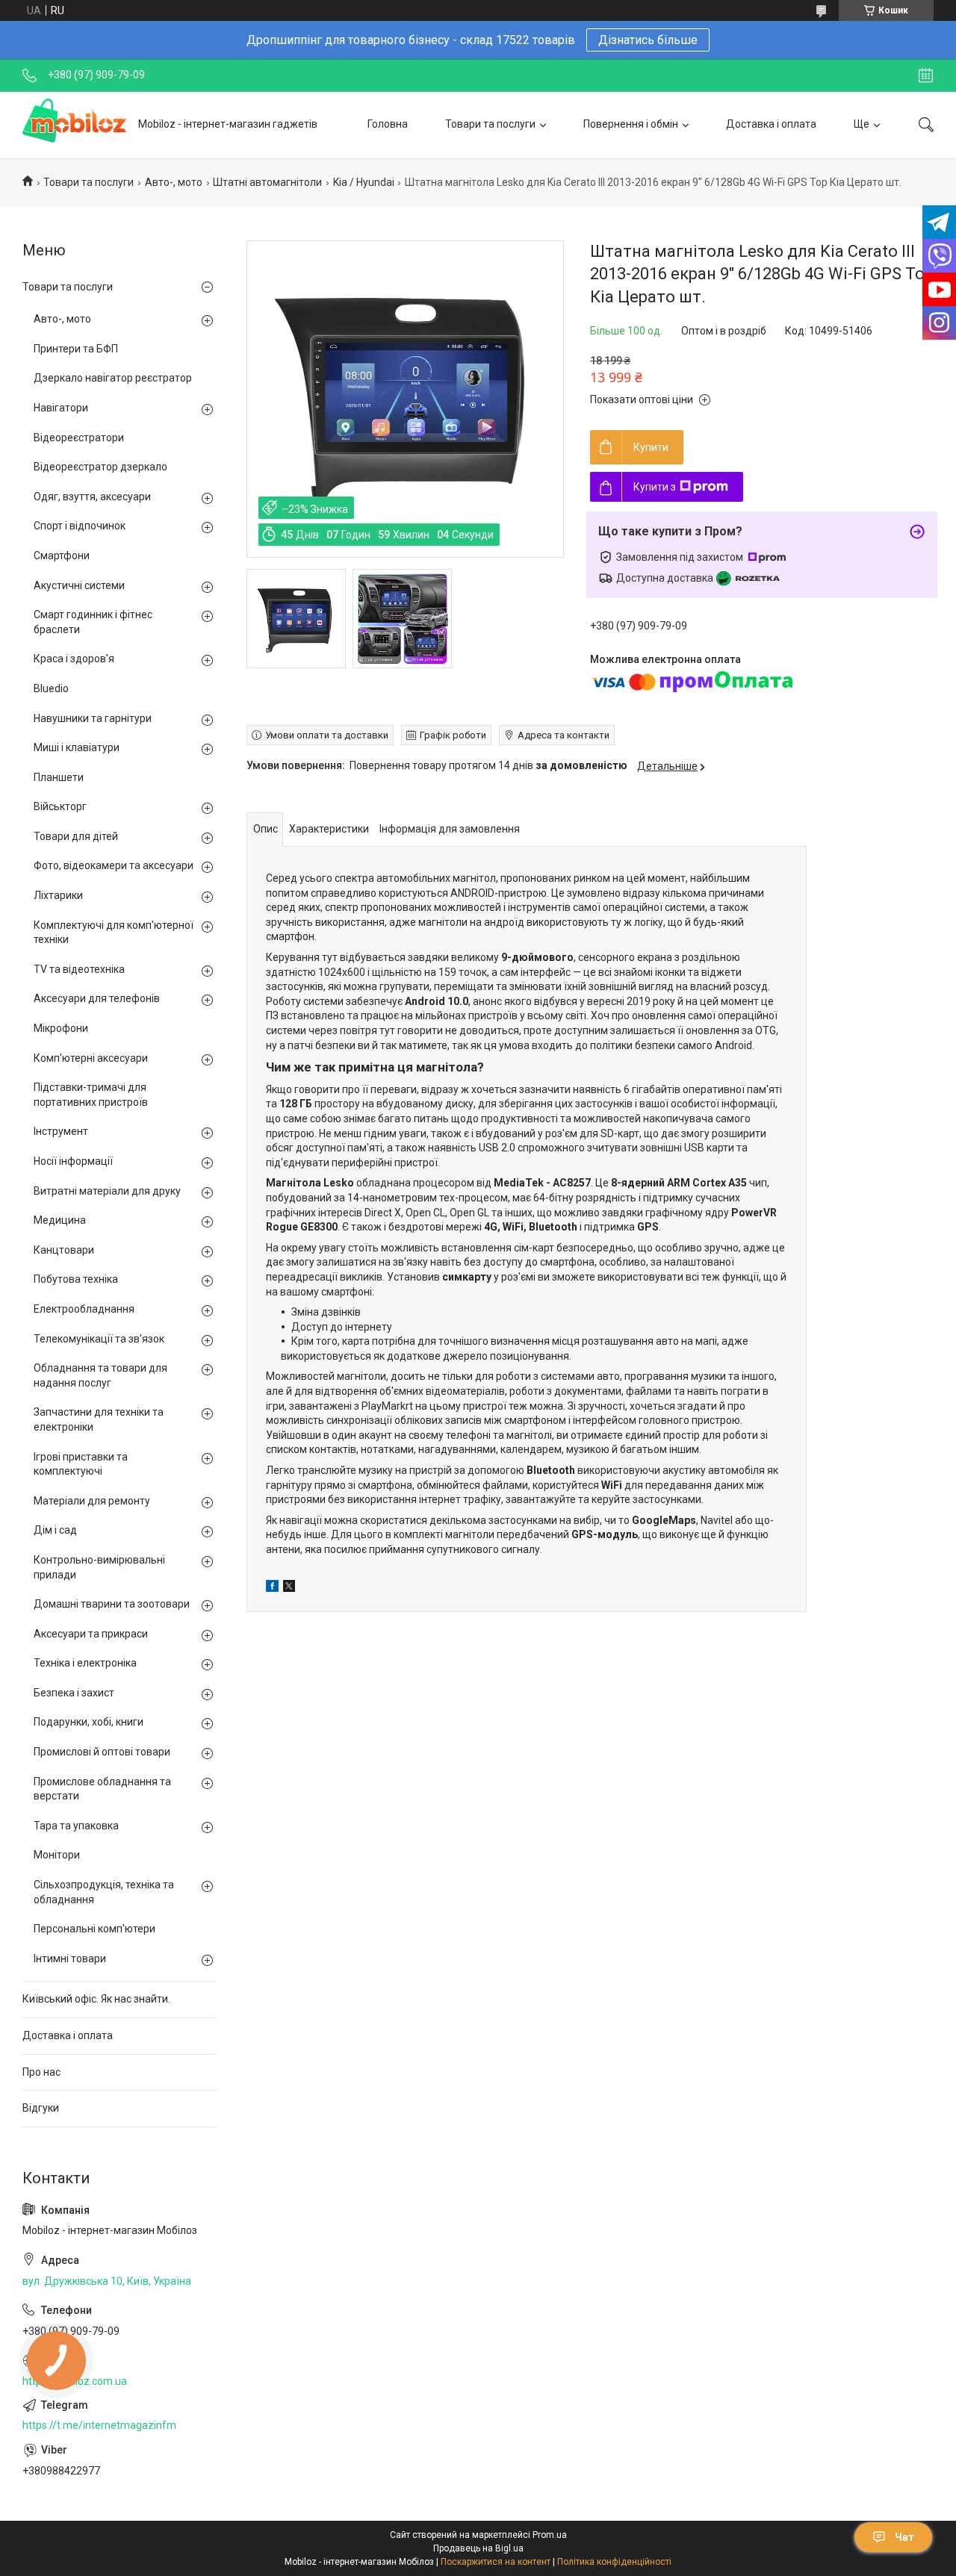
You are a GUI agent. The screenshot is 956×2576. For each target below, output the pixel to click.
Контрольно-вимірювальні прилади (99, 1567)
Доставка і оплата (771, 124)
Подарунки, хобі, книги (89, 1722)
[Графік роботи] (926, 75)
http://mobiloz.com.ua (75, 2381)
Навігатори (61, 408)
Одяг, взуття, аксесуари (92, 497)
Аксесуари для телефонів (97, 998)
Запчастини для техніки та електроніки (99, 1419)
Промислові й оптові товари (102, 1752)
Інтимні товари (70, 1959)
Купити (651, 447)
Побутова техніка (76, 1279)
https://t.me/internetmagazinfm (99, 2425)
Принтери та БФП (76, 349)
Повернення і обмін (631, 124)
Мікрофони (61, 1028)
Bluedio (51, 688)
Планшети (59, 777)
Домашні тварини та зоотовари (112, 1604)
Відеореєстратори (79, 438)
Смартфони (62, 556)
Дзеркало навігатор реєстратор (113, 378)
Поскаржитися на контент (496, 2562)
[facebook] (272, 1588)
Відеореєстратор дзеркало (100, 467)
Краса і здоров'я (74, 659)
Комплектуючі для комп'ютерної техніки (114, 933)
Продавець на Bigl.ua (478, 2548)
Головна (388, 124)
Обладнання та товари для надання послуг (100, 1375)
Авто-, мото (174, 182)
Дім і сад (55, 1530)
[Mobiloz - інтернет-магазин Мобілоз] (75, 125)
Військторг (60, 806)
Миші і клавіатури (77, 747)
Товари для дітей (76, 836)
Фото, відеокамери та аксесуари (114, 865)
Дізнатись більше (648, 40)
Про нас (41, 2072)
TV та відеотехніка (79, 969)
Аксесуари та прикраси (91, 1634)
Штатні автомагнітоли (267, 182)
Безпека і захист (74, 1693)
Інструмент (61, 1131)
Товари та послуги (490, 124)
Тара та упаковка (76, 1826)
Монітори (57, 1855)
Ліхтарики (58, 895)
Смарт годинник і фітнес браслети (93, 622)
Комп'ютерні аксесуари (91, 1058)
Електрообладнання (84, 1309)
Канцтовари (64, 1250)
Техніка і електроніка (85, 1663)
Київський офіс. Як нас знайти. (96, 1999)
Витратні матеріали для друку (107, 1191)
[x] (289, 1588)
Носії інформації (73, 1161)
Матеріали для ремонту (92, 1501)
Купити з (655, 487)
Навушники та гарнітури (93, 718)
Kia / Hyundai (364, 182)
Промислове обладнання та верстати (102, 1789)
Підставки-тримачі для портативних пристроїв (91, 1095)
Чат (904, 2537)
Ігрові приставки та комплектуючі (81, 1464)
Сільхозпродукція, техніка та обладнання (104, 1892)
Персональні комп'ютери (94, 1929)
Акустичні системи (79, 585)
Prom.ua (550, 2535)
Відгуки (41, 2108)
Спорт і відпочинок (80, 526)
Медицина (60, 1220)
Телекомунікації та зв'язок (99, 1339)
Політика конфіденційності (614, 2562)
